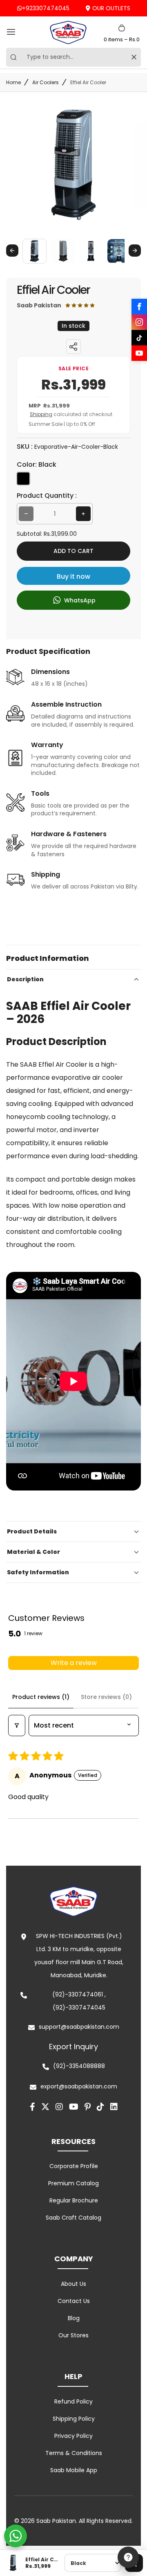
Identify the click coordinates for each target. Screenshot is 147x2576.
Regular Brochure (74, 2200)
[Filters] (17, 1726)
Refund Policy (73, 2401)
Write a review (74, 1663)
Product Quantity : (47, 496)
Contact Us (74, 2301)
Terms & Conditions (74, 2453)
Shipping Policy (74, 2419)
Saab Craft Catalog (73, 2218)
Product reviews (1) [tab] (41, 1697)
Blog (74, 2318)
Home (13, 82)
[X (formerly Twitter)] (45, 2107)
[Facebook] (139, 307)
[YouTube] (139, 353)
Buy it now (73, 576)
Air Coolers (46, 82)
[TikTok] (139, 338)
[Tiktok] (100, 2107)
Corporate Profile (74, 2166)
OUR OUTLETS (111, 8)
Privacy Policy (73, 2436)
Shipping (41, 414)
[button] (35, 251)
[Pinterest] (88, 2107)
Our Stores (73, 2335)
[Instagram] (139, 322)
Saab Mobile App (74, 2470)
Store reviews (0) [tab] (106, 1697)
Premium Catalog (73, 2183)
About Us (73, 2284)
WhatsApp (79, 600)
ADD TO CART (73, 551)
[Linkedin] (114, 2107)
